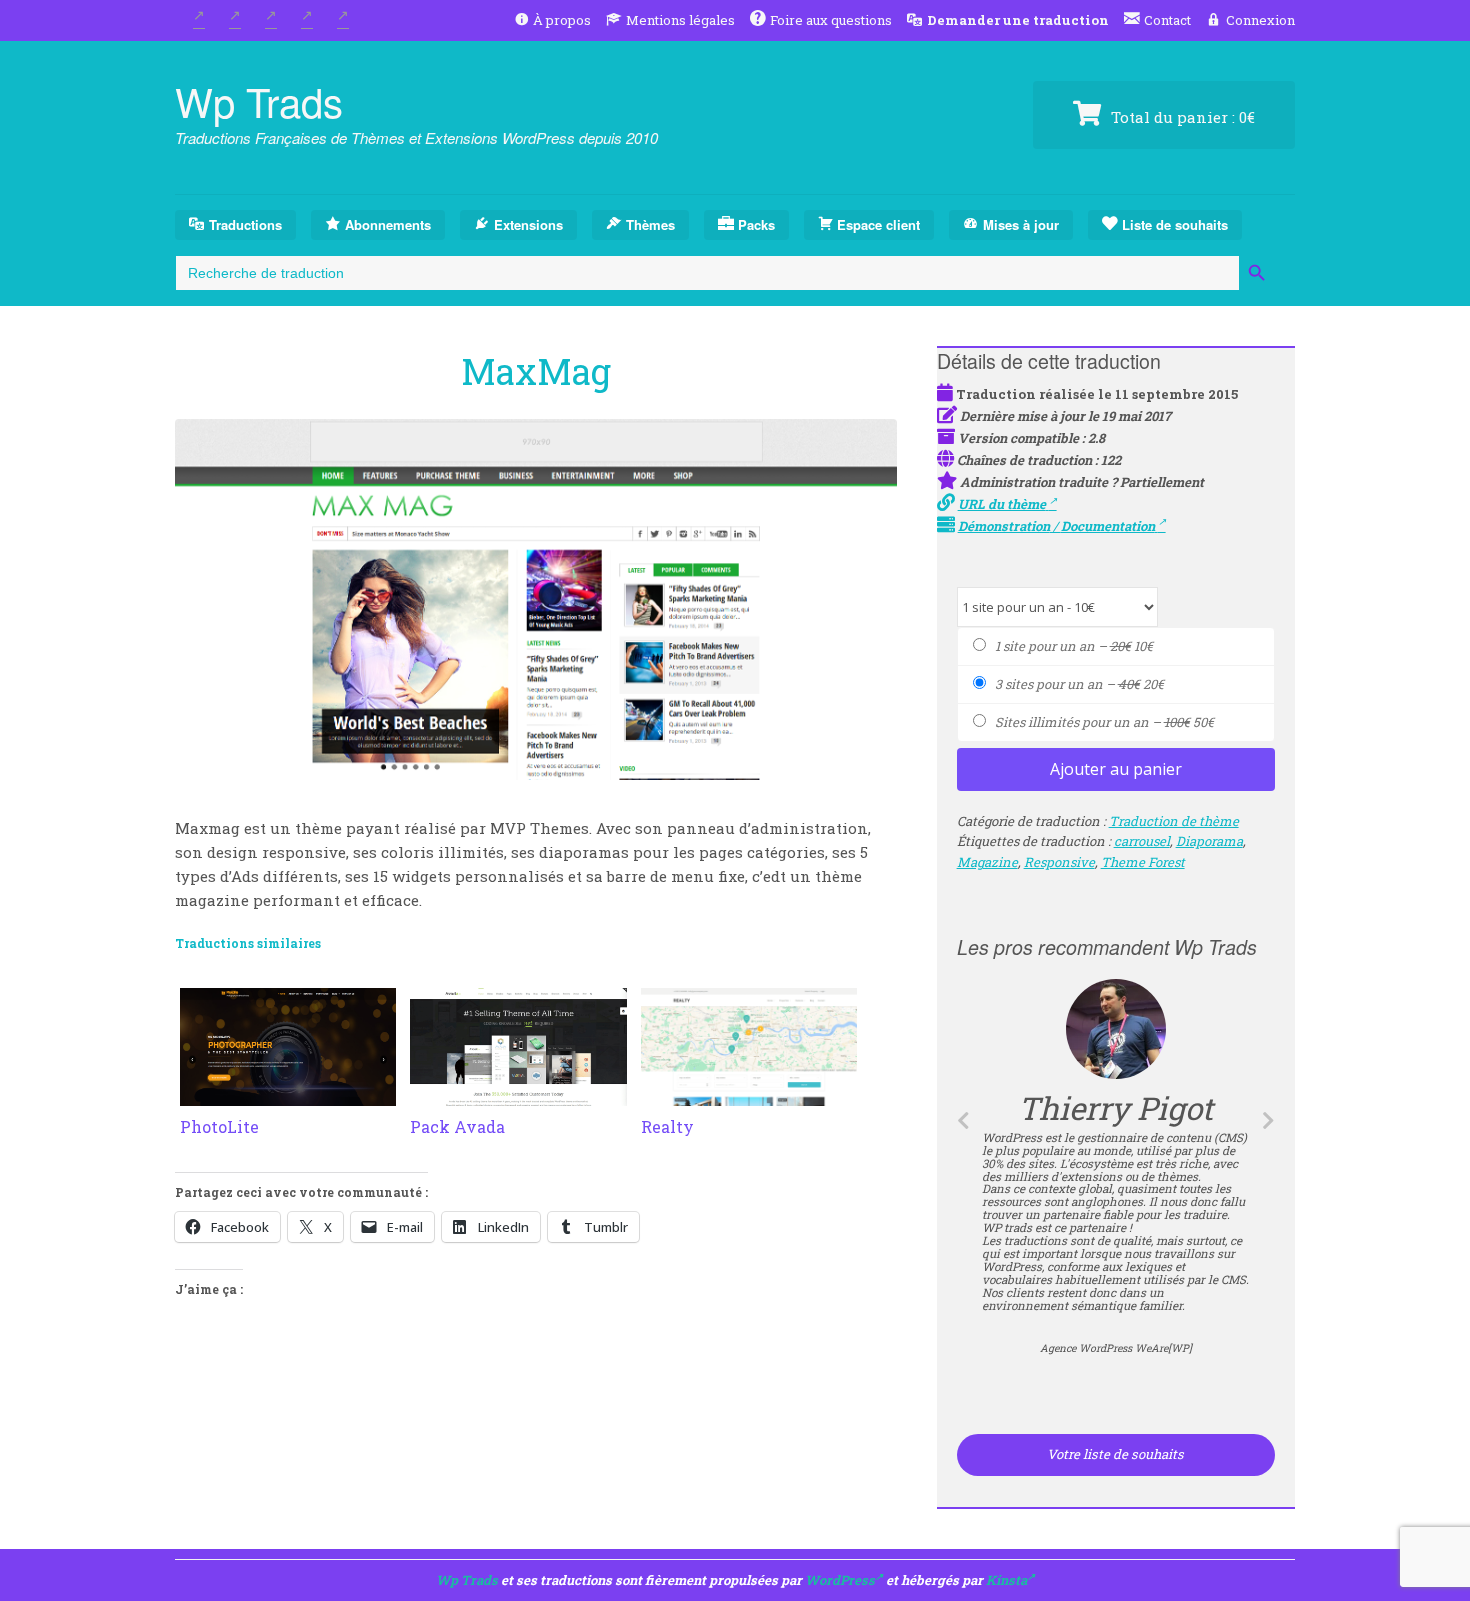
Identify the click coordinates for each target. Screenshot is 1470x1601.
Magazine (987, 862)
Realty (667, 1126)
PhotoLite (219, 1126)
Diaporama (1209, 841)
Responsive (1059, 862)
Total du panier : (1181, 117)
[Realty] (749, 1094)
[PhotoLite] (288, 1094)
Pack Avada (457, 1126)
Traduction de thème (1174, 821)
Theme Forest (1143, 862)
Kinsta (1006, 1580)
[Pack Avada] (518, 1094)
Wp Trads (259, 100)
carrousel (1142, 841)
